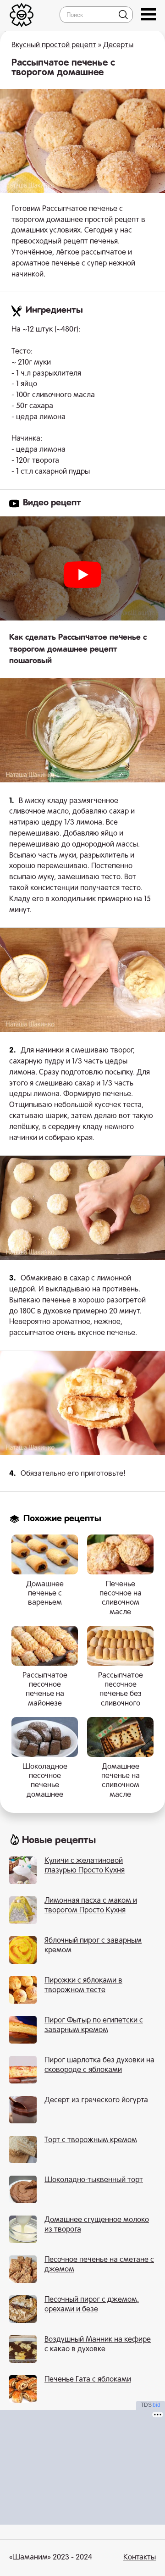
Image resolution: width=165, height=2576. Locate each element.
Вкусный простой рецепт (54, 45)
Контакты (140, 2558)
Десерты (118, 45)
